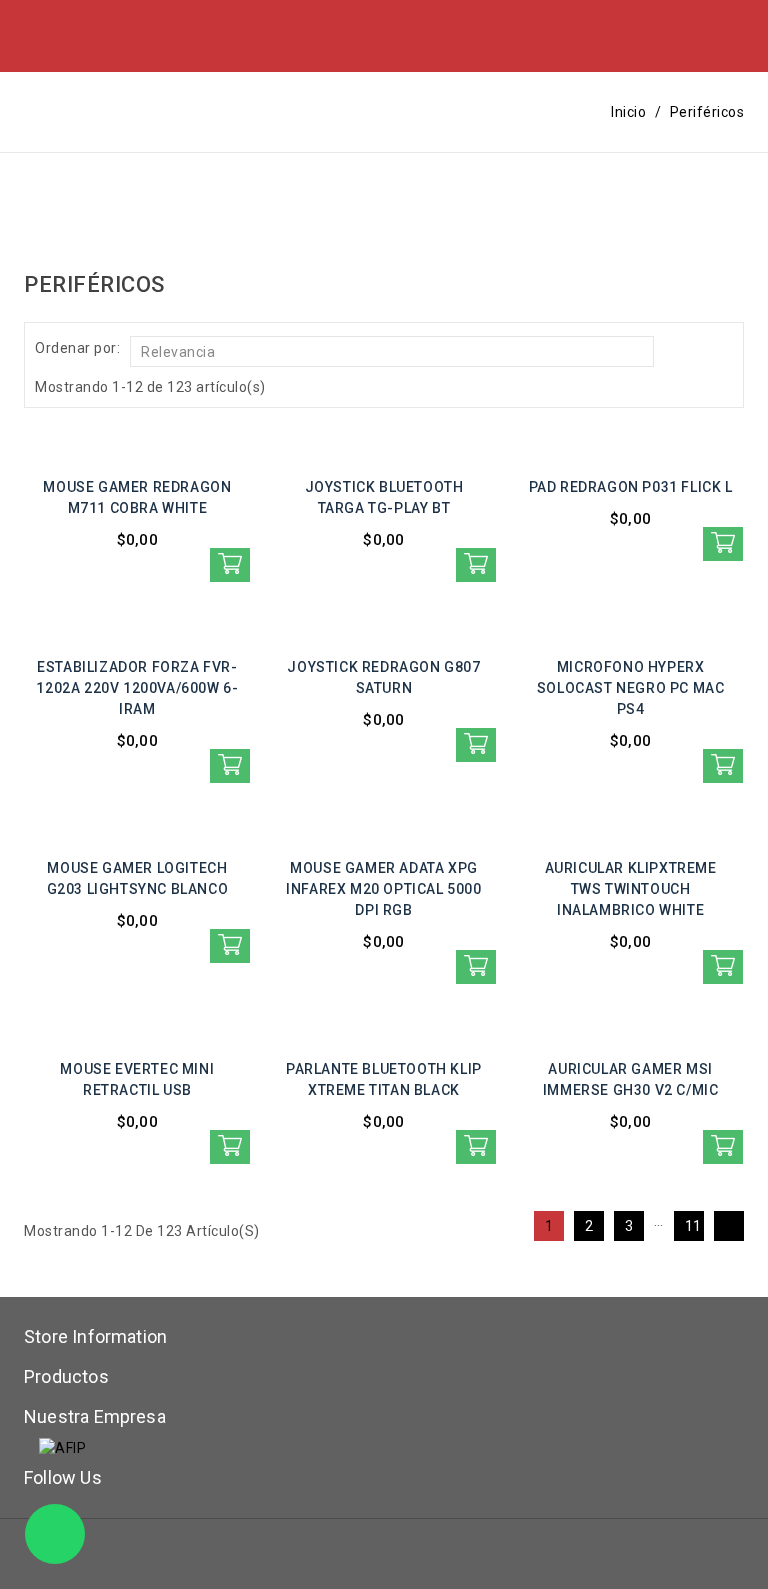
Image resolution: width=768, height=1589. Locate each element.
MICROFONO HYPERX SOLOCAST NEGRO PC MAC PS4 (631, 688)
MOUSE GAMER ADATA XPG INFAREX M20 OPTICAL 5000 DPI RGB (383, 889)
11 (693, 1226)
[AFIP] (62, 1447)
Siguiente (733, 1224)
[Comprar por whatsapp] (230, 565)
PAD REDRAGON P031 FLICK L (631, 487)
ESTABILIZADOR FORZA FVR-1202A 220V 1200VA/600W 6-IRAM (137, 688)
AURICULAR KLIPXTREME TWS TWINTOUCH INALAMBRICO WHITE (631, 889)
